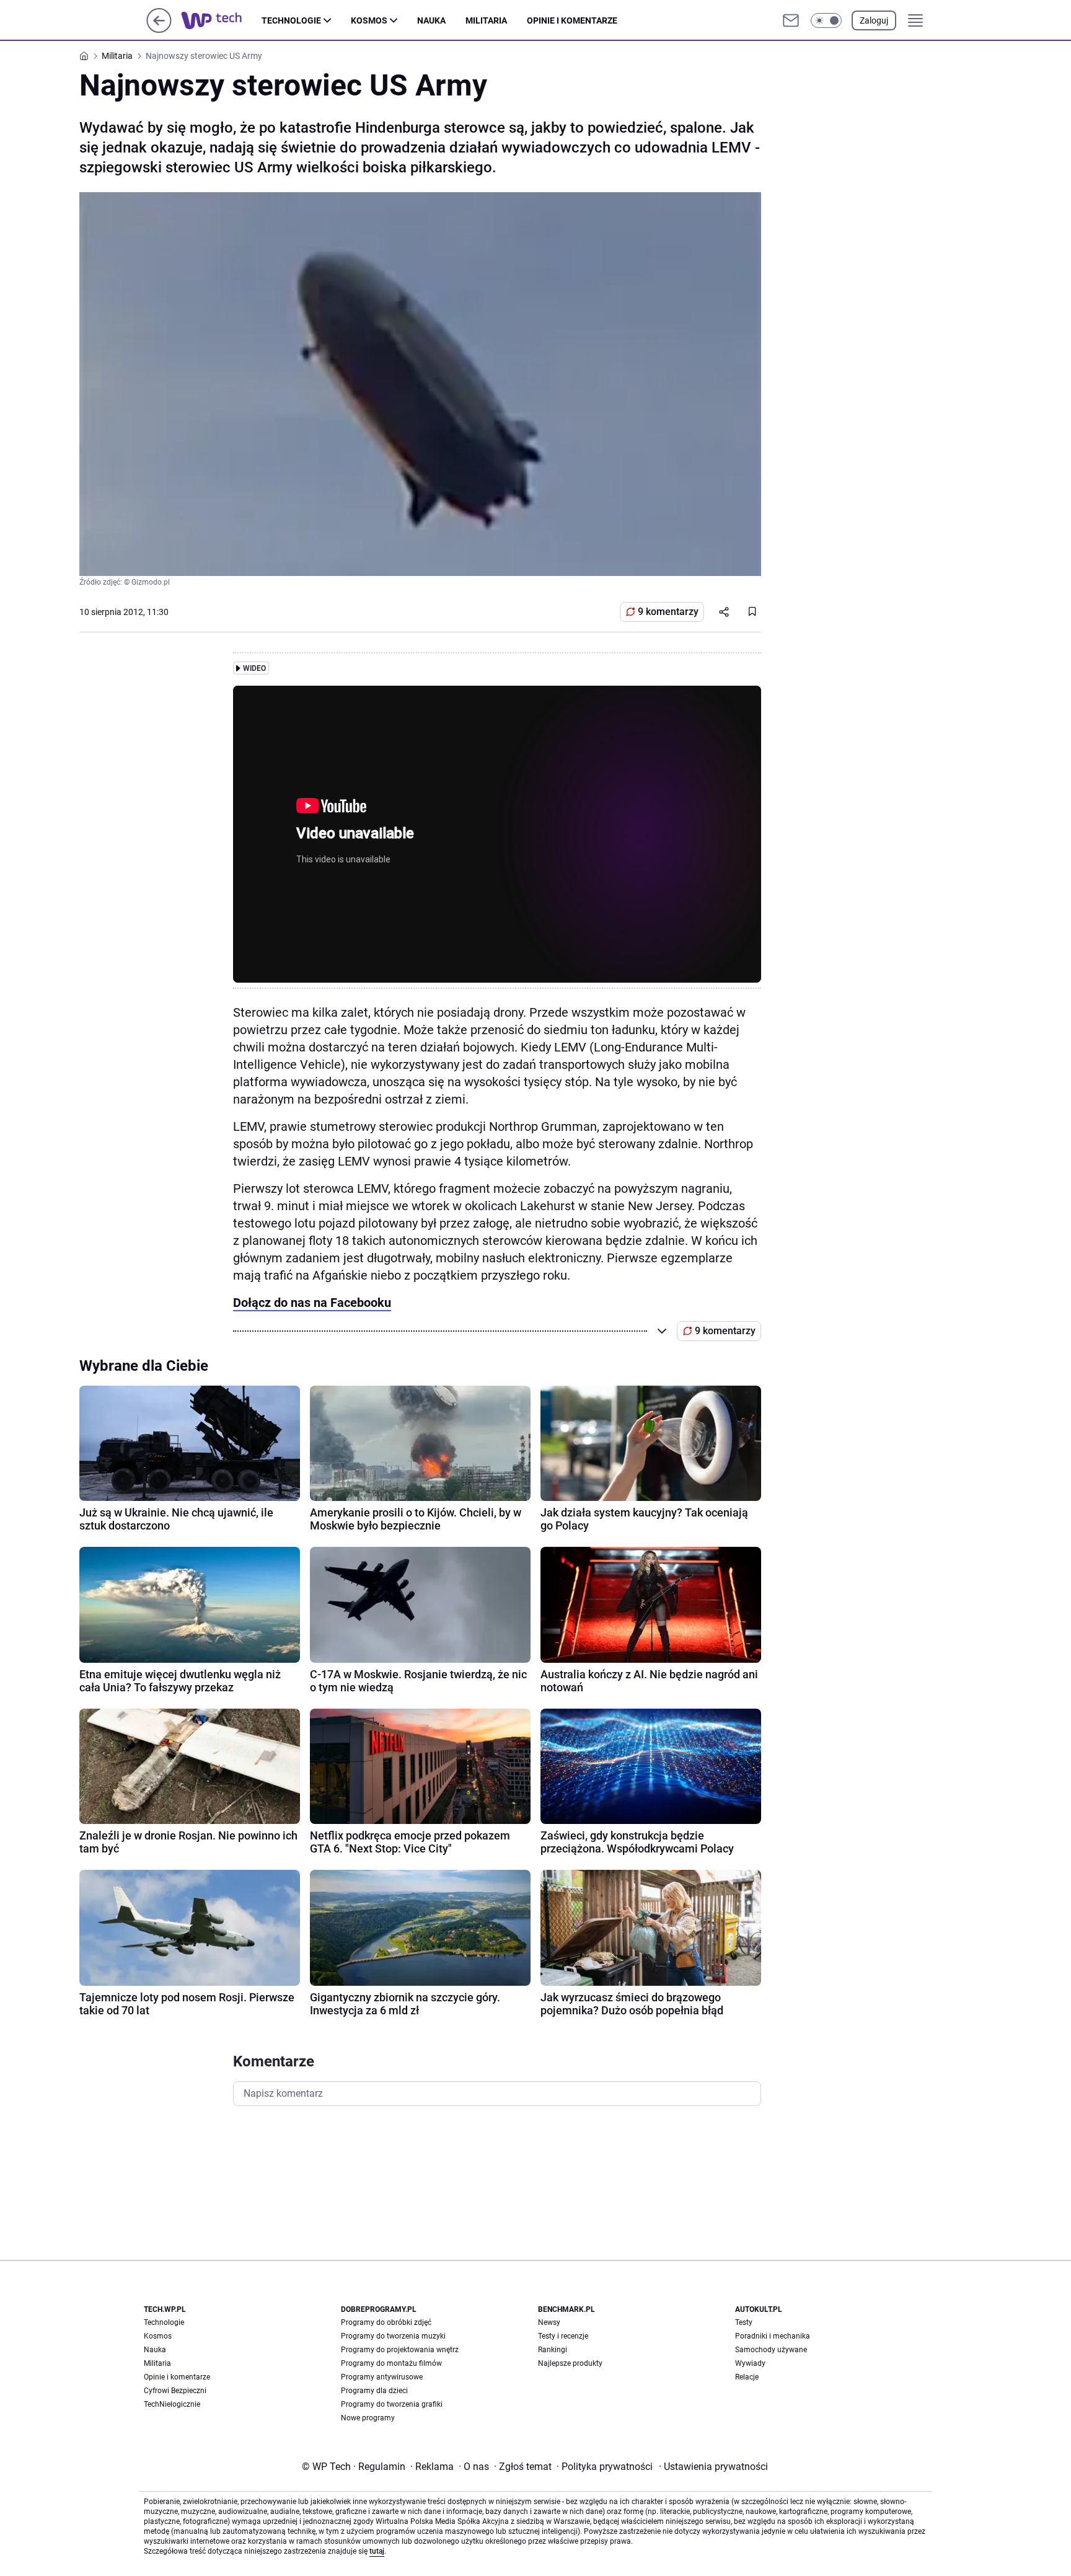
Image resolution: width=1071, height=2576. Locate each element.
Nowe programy (368, 2418)
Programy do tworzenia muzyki (393, 2336)
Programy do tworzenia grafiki (392, 2404)
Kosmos (369, 20)
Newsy (549, 2322)
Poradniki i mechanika (773, 2336)
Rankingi (553, 2350)
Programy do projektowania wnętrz (400, 2350)
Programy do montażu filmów (391, 2363)
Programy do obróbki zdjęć (386, 2322)
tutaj (377, 2551)
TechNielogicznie (172, 2404)
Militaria (486, 20)
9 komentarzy (668, 612)
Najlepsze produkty (570, 2363)
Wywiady (750, 2363)
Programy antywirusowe (382, 2377)
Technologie (291, 20)
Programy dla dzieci (374, 2391)
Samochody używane (771, 2350)
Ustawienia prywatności (713, 2467)
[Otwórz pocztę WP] (791, 20)
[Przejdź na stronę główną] (159, 29)
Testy (744, 2322)
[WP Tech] (221, 20)
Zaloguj (874, 20)
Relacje (747, 2377)
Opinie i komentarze (572, 20)
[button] (826, 20)
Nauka (431, 20)
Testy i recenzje (563, 2336)
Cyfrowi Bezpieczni (175, 2391)
